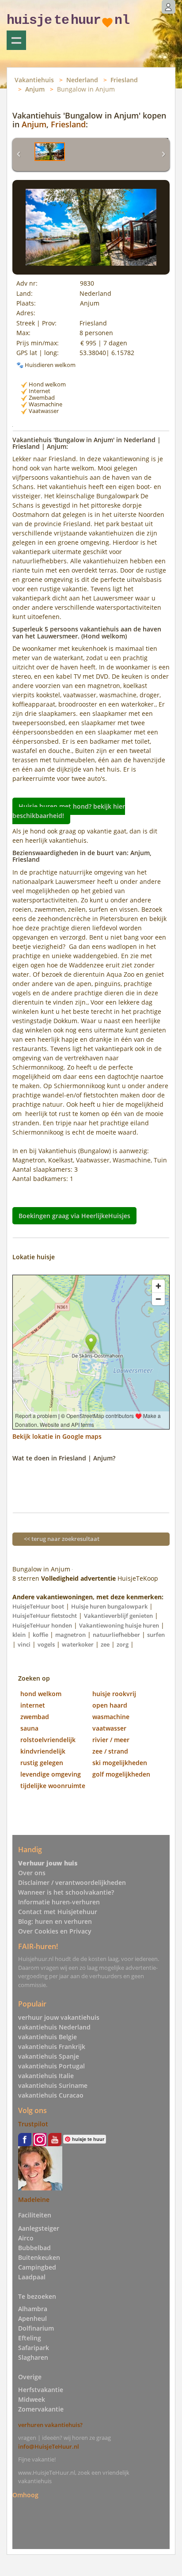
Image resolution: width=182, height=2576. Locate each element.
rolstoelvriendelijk (48, 1740)
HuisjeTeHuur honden (42, 1625)
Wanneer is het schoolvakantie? (66, 1892)
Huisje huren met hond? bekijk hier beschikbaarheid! (69, 811)
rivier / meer (111, 1740)
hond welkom (41, 1694)
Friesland (124, 80)
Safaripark (34, 2348)
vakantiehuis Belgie (47, 2037)
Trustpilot (33, 2124)
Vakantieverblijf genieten (118, 1616)
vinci (24, 1644)
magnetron (70, 1635)
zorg (123, 1644)
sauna (29, 1728)
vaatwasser (109, 1728)
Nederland (82, 80)
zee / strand (110, 1751)
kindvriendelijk (43, 1751)
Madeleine (34, 2200)
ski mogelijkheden (120, 1763)
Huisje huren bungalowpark (109, 1606)
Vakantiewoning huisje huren (119, 1625)
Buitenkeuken (39, 2257)
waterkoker (78, 1644)
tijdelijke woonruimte (53, 1786)
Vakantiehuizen (16, 40)
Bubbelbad (34, 2248)
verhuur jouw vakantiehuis (59, 2017)
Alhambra (33, 2309)
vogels (46, 1644)
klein (19, 1635)
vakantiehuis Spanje (49, 2056)
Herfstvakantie (41, 2390)
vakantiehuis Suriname (53, 2085)
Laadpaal (32, 2277)
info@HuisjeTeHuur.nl (49, 2446)
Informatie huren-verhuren (59, 1902)
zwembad (35, 1717)
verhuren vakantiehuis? (50, 2425)
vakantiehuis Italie (46, 2076)
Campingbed (37, 2267)
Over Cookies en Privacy (55, 1931)
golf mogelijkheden (121, 1774)
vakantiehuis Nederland (54, 2027)
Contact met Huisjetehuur (58, 1912)
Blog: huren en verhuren (55, 1921)
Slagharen (33, 2357)
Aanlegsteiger (39, 2228)
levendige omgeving (51, 1774)
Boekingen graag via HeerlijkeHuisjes (74, 1216)
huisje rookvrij (114, 1694)
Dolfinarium (36, 2328)
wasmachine (111, 1717)
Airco (26, 2238)
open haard (110, 1705)
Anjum (35, 89)
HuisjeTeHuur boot (38, 1606)
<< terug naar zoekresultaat (62, 1539)
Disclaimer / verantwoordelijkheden (72, 1882)
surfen (156, 1635)
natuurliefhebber (116, 1635)
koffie (40, 1635)
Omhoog (25, 2495)
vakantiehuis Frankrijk (52, 2047)
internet (33, 1705)
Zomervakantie (41, 2409)
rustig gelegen (42, 1763)
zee (105, 1644)
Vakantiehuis (34, 80)
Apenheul (32, 2318)
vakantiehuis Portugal (51, 2066)
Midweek (32, 2399)
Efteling (30, 2338)
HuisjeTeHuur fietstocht (45, 1616)
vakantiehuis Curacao (51, 2095)
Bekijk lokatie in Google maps (57, 1436)
